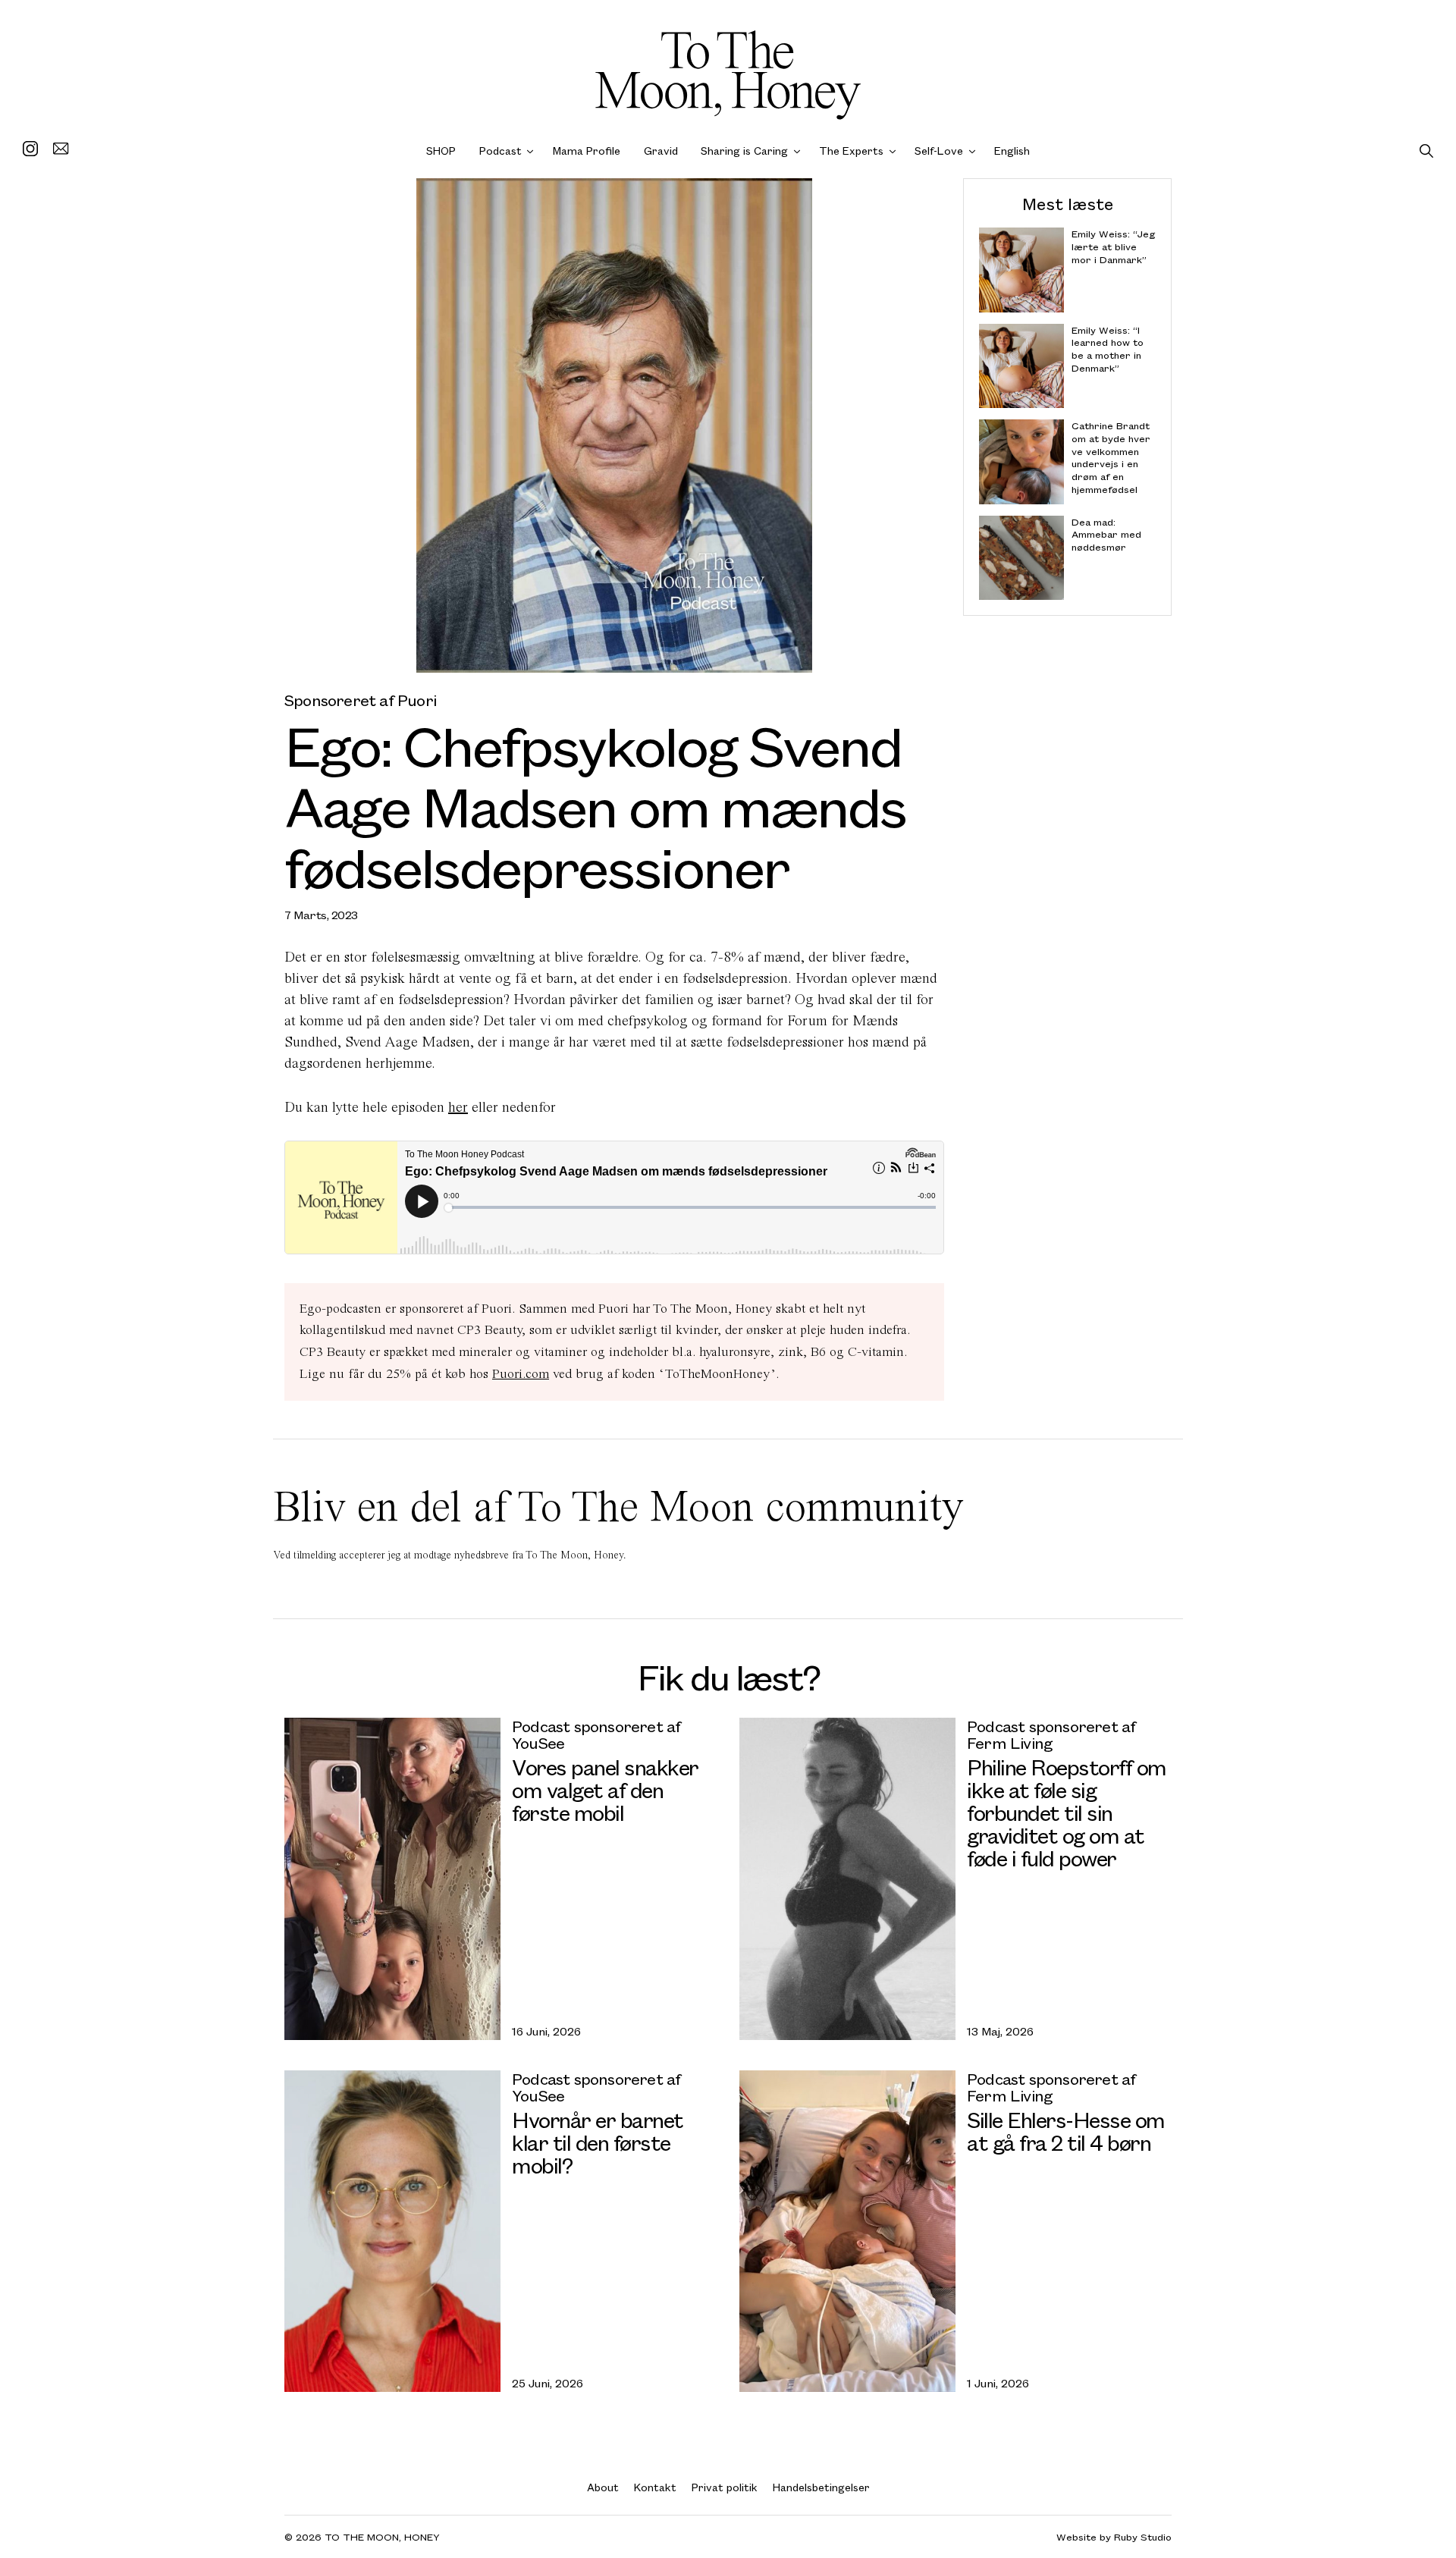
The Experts (851, 151)
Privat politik (725, 2487)
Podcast (500, 151)
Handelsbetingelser (821, 2487)
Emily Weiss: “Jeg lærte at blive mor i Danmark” (1114, 247)
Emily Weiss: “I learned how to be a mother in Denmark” (1108, 348)
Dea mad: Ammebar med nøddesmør (1106, 534)
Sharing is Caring (744, 151)
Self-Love (939, 151)
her (458, 1107)
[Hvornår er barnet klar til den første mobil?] (392, 2231)
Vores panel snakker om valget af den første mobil (605, 1789)
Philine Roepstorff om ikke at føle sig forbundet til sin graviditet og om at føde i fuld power (1067, 1812)
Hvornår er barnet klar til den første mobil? (598, 2142)
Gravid (661, 151)
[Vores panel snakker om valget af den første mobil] (392, 1878)
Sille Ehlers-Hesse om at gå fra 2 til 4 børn (1066, 2131)
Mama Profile (587, 151)
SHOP (441, 151)
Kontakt (655, 2487)
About (603, 2487)
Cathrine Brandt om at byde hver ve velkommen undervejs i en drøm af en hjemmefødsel (1111, 458)
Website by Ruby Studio (1114, 2537)
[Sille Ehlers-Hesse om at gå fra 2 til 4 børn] (847, 2231)
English (1012, 151)
